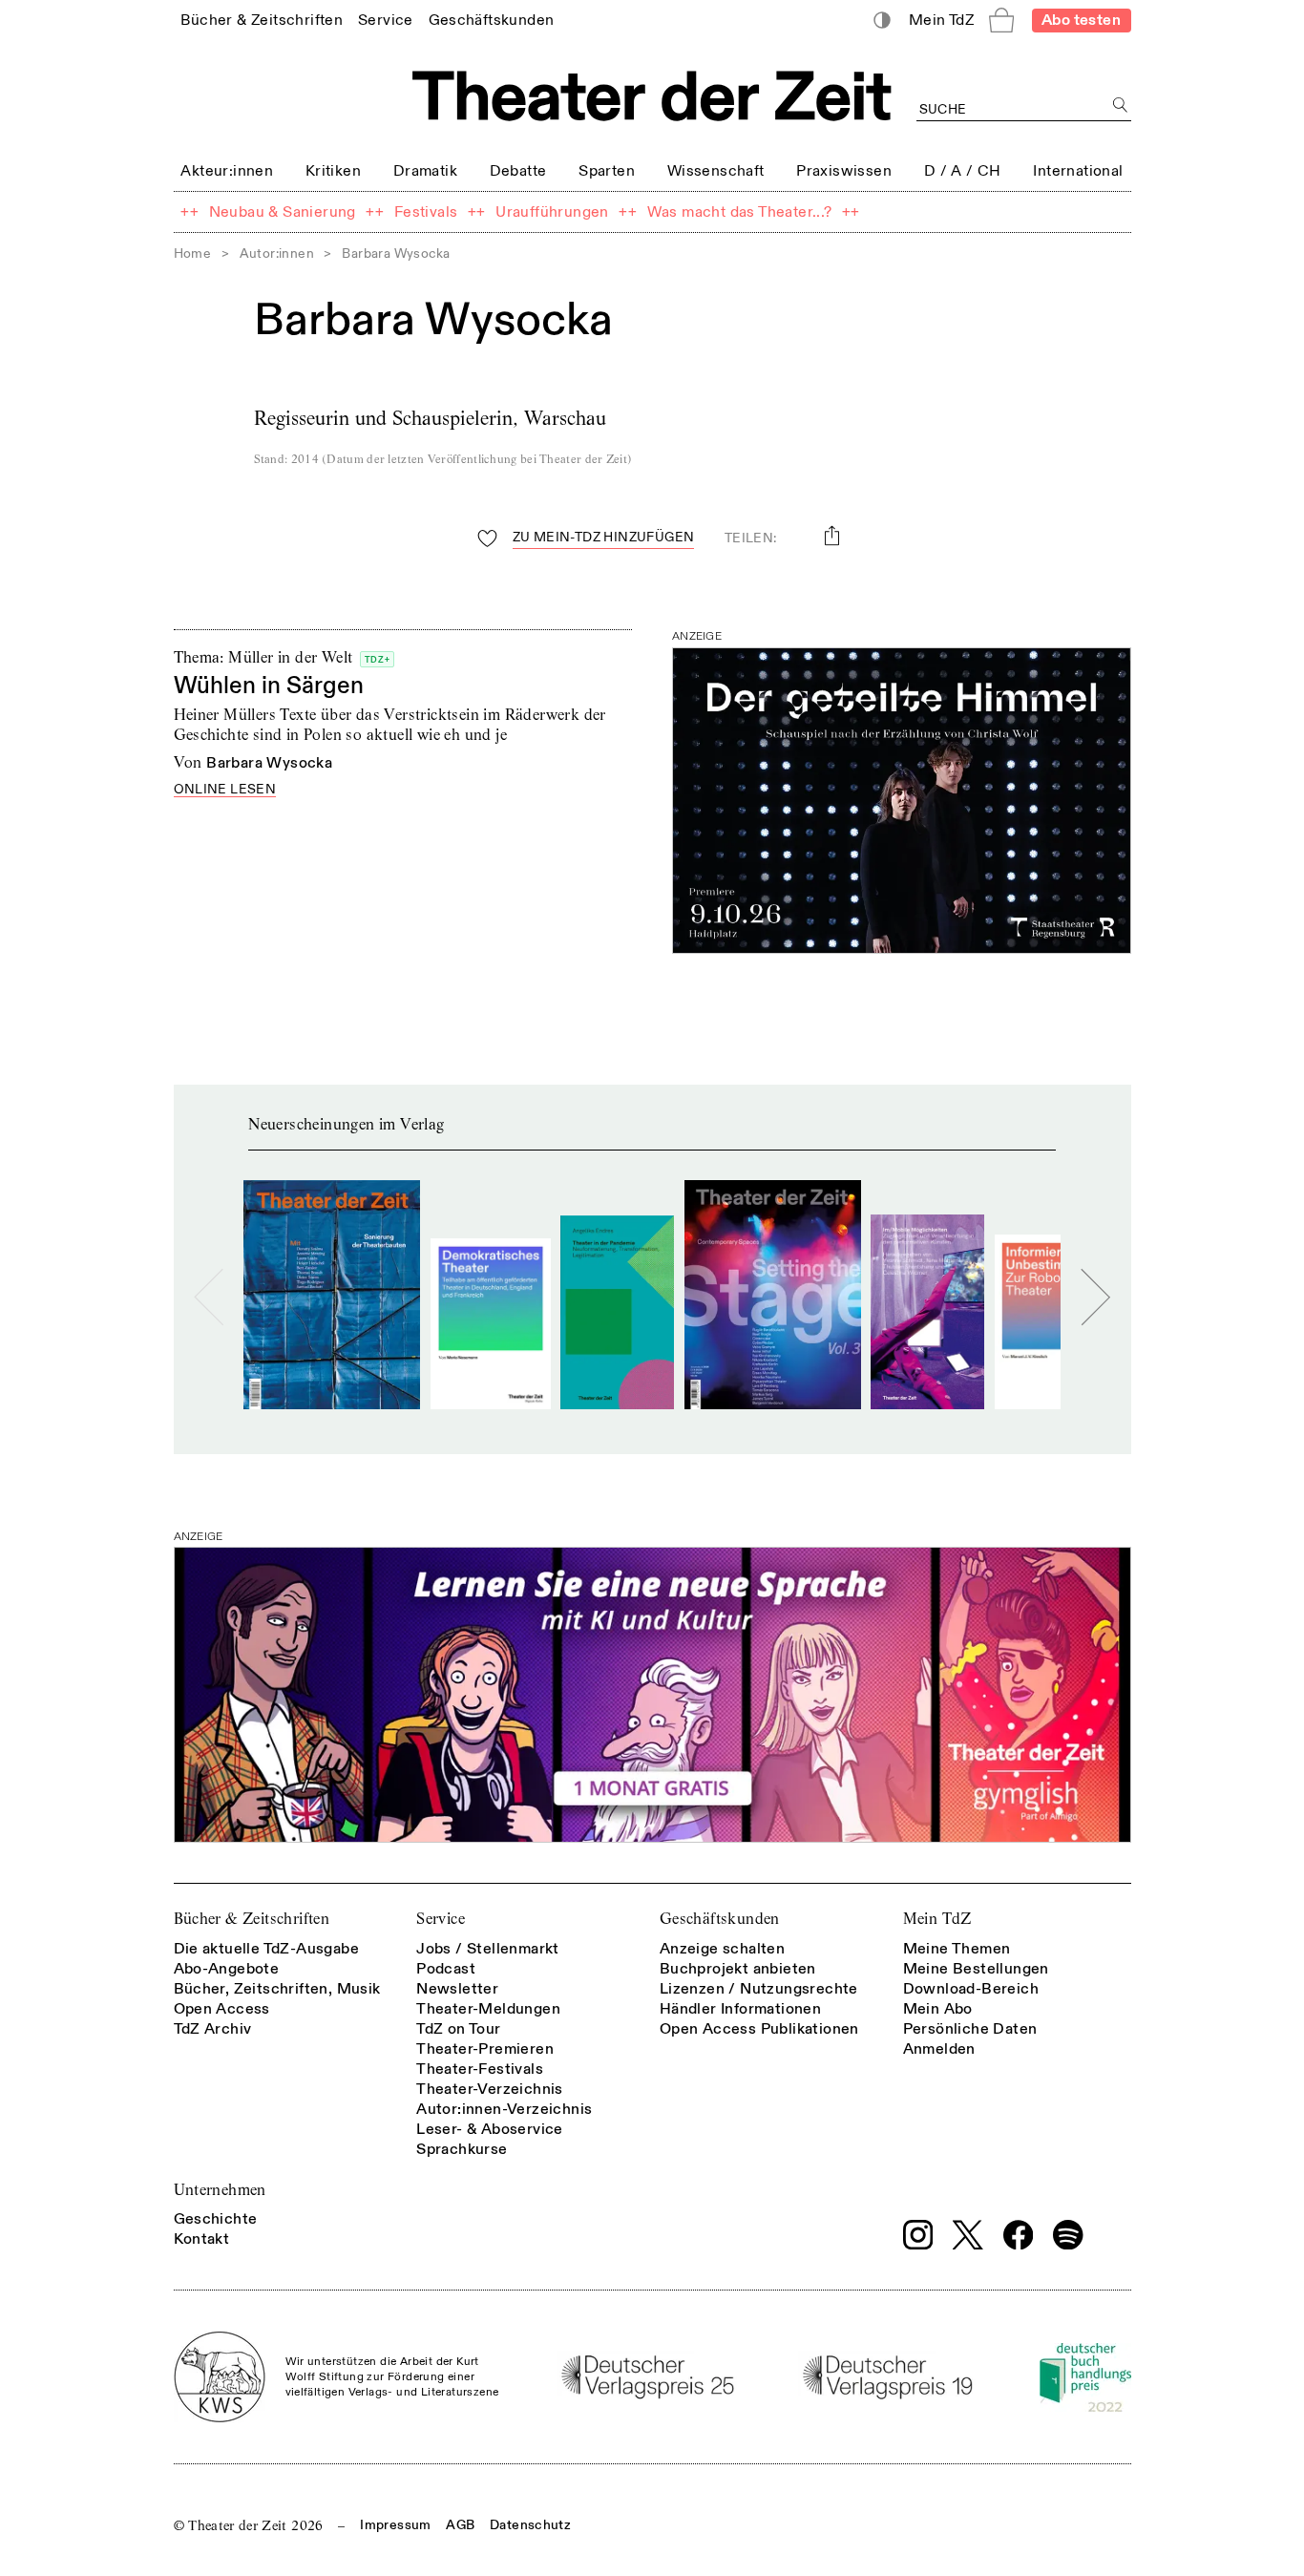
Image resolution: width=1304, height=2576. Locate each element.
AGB (460, 2525)
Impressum (395, 2525)
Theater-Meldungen (488, 2009)
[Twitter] (968, 2235)
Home (193, 253)
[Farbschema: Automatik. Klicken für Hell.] (882, 21)
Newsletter (457, 1989)
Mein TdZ (937, 1919)
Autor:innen (277, 253)
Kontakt (202, 2239)
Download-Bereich (971, 1989)
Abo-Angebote (227, 1969)
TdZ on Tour (458, 2029)
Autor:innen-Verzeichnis (504, 2109)
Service (441, 1919)
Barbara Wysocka (269, 763)
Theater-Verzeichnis (490, 2089)
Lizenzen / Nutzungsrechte (759, 1989)
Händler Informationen (740, 2009)
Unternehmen (220, 2190)
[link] (262, 20)
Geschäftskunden (720, 1919)
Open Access (222, 2009)
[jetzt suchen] (1121, 106)
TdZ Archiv (213, 2029)
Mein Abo (938, 2009)
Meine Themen (957, 1949)
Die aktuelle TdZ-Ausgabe (267, 1949)
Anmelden (939, 2049)
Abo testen (1081, 20)
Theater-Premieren (485, 2049)
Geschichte (216, 2219)
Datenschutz (530, 2525)
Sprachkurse (462, 2149)
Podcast (446, 1969)
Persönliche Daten (970, 2029)
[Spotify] (1068, 2235)
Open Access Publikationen (759, 2029)
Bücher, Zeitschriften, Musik (277, 1989)
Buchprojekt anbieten (738, 1969)
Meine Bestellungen (976, 1969)
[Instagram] (918, 2235)
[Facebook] (1019, 2235)
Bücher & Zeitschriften (252, 1919)
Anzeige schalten (722, 1949)
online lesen (225, 790)
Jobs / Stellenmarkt (488, 1949)
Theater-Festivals (480, 2069)
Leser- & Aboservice (490, 2129)
